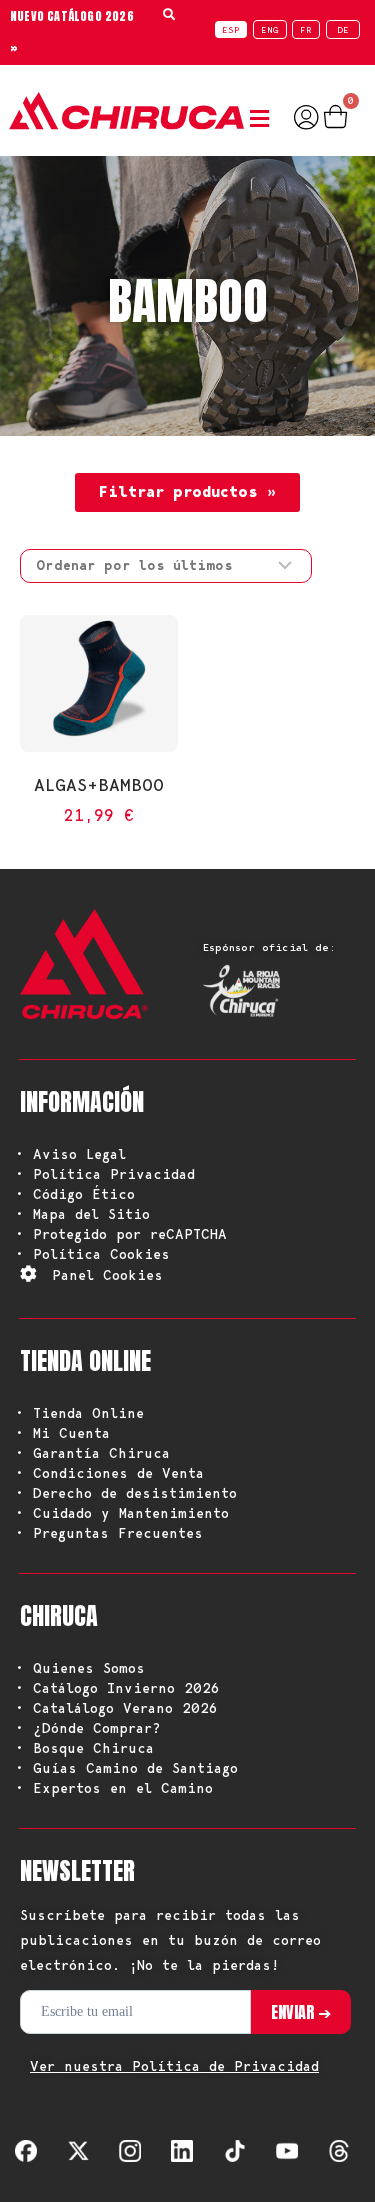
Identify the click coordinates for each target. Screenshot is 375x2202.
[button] (264, 119)
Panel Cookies (107, 1275)
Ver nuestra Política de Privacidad (174, 2066)
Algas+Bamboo (99, 784)
